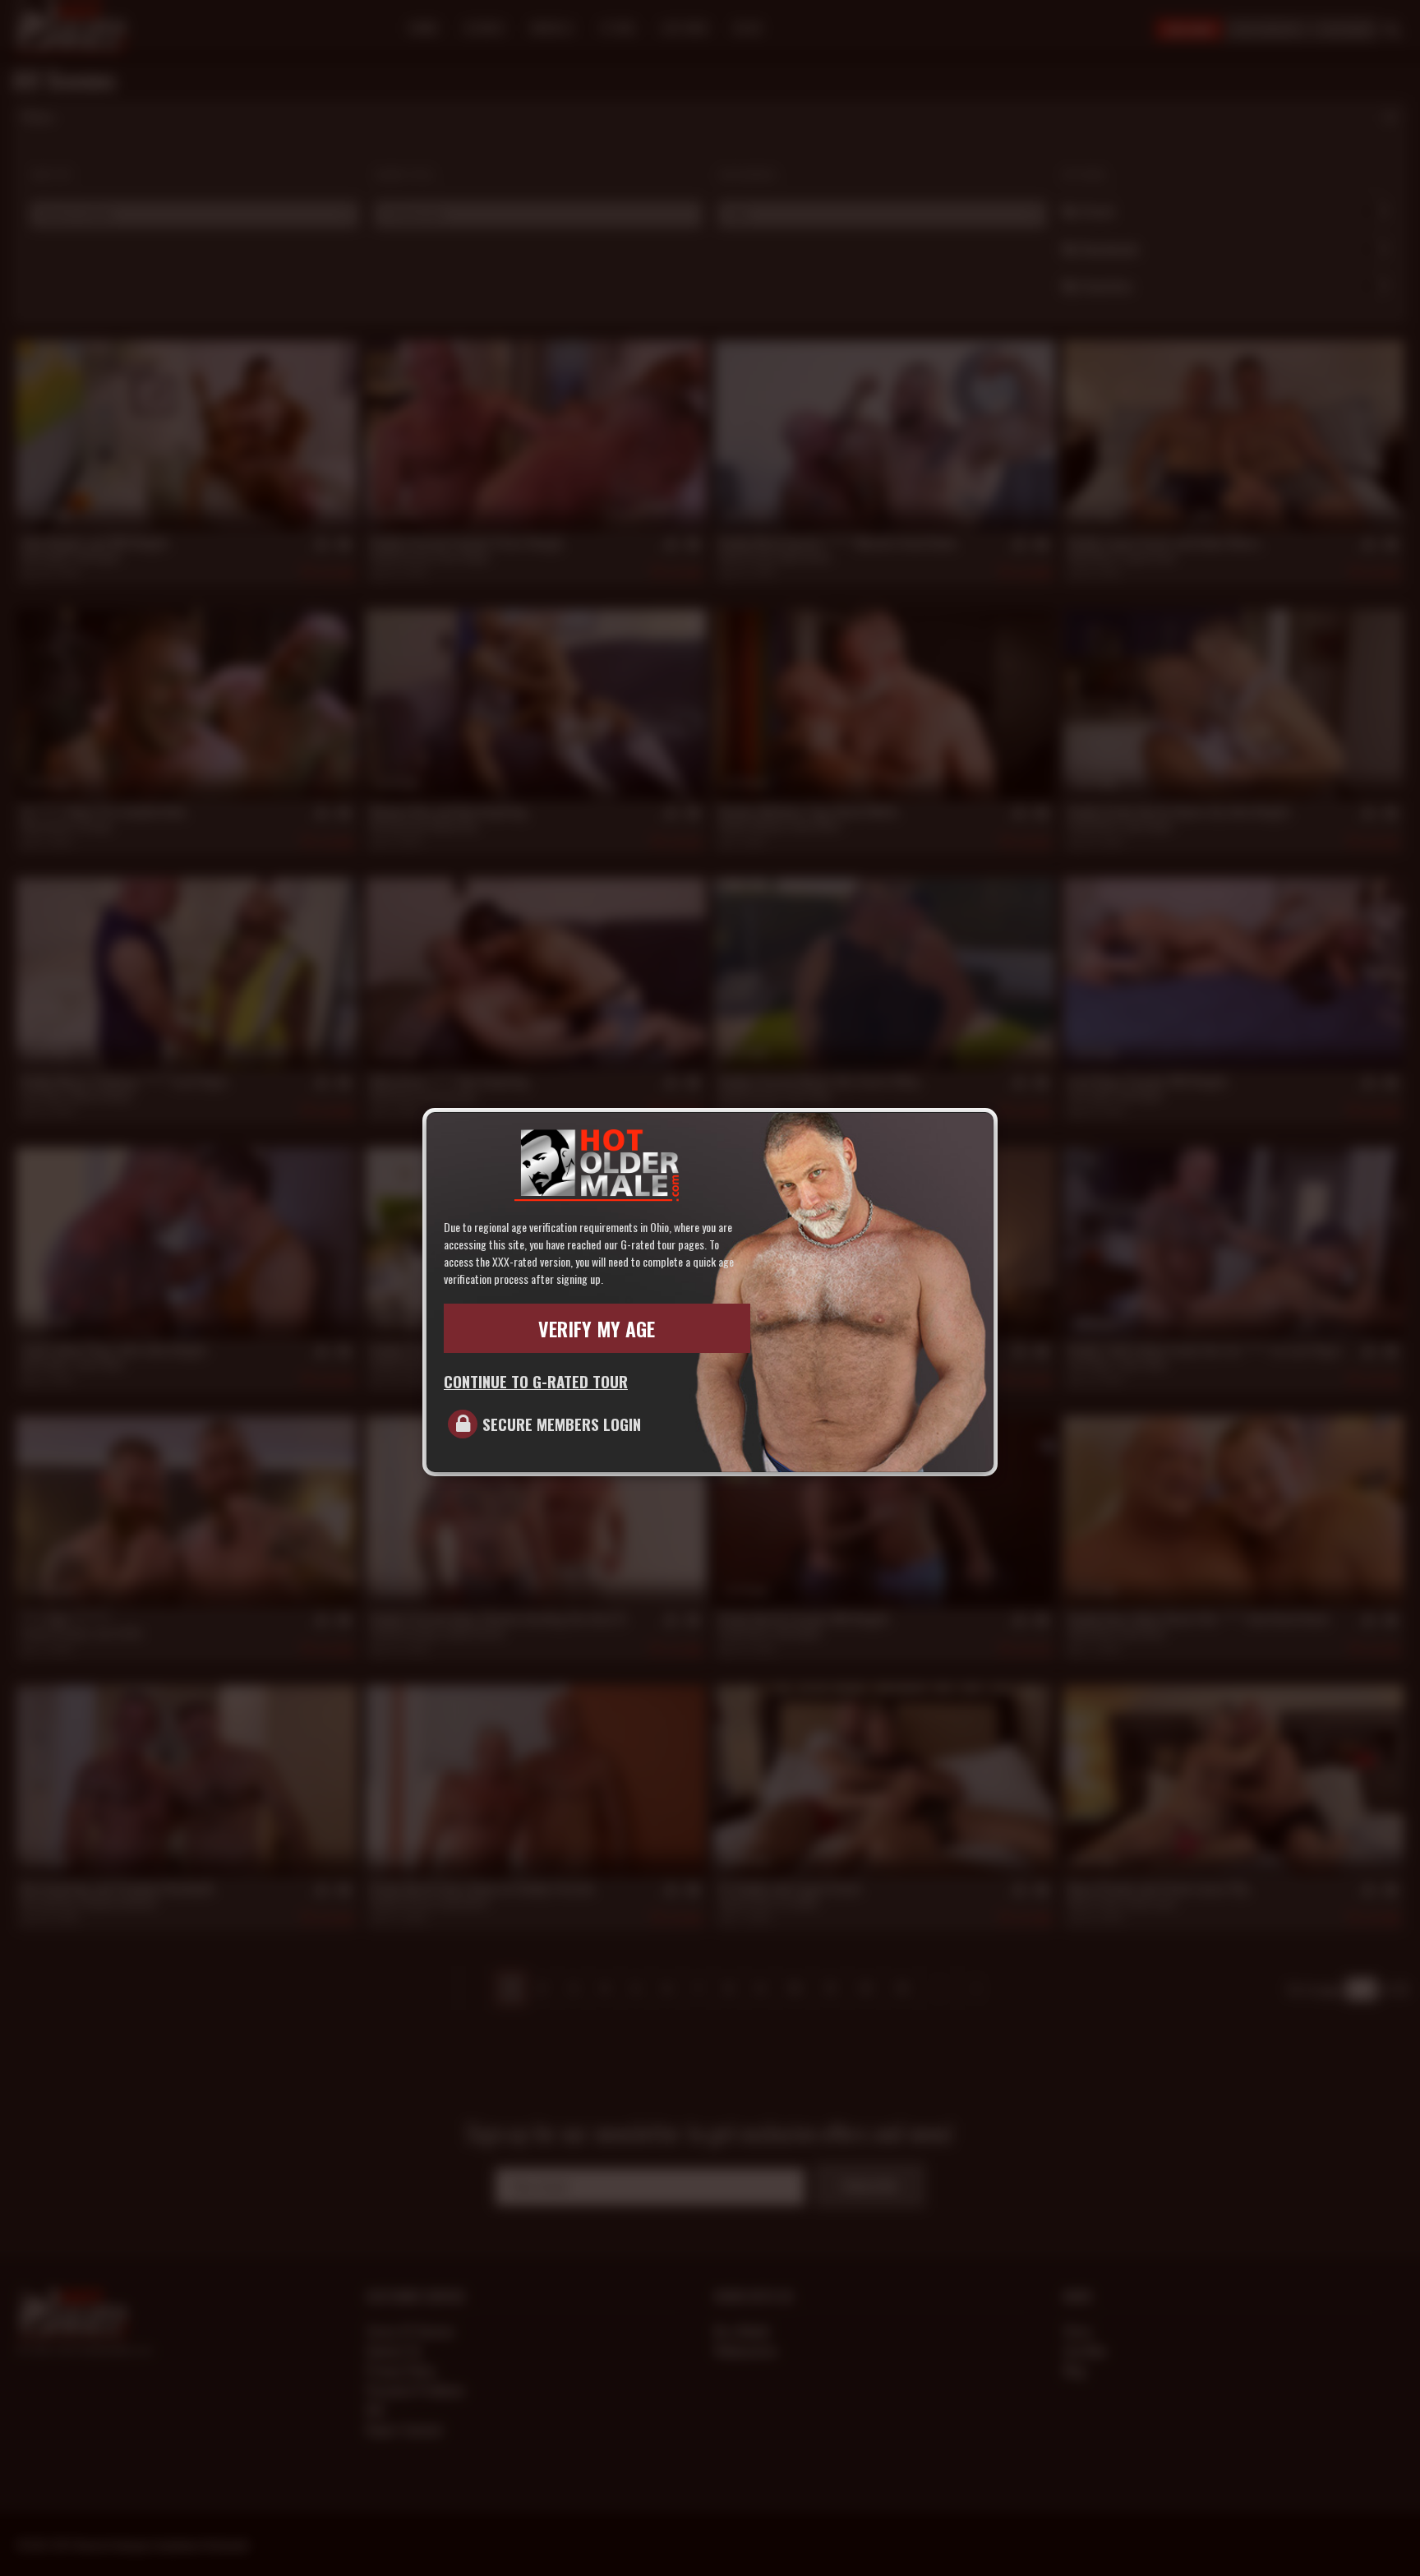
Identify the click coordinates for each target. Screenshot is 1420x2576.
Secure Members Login (562, 1424)
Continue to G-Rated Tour (536, 1381)
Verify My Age (597, 1328)
